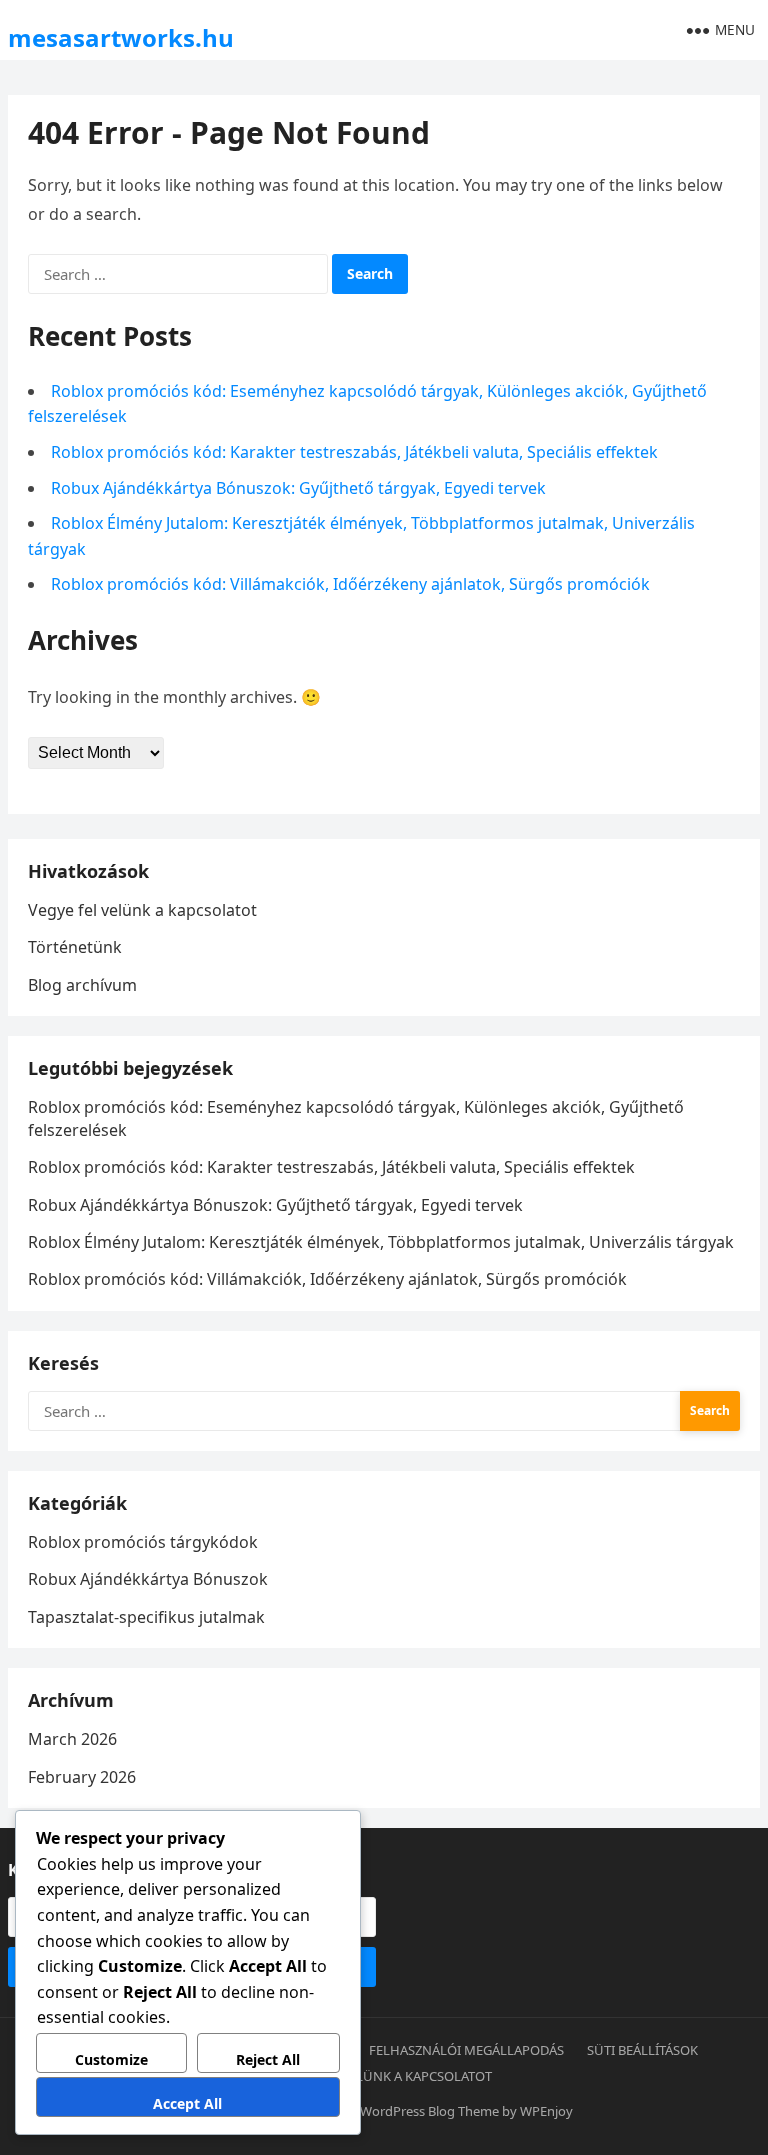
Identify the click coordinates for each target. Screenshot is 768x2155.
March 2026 (72, 1739)
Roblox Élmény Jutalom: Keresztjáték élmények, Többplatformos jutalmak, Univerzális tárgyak (381, 1242)
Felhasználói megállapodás (466, 2050)
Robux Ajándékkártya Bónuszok (148, 1579)
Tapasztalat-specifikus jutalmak (146, 1617)
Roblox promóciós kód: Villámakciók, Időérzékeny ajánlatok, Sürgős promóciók (350, 584)
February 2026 (82, 1777)
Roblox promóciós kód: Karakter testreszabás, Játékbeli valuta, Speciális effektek (354, 452)
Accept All (187, 2103)
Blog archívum (82, 985)
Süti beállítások (642, 2050)
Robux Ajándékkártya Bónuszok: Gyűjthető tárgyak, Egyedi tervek (298, 488)
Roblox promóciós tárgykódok (143, 1542)
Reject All (268, 2059)
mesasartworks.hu (121, 37)
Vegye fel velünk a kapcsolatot (142, 910)
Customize (111, 2059)
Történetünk (75, 947)
